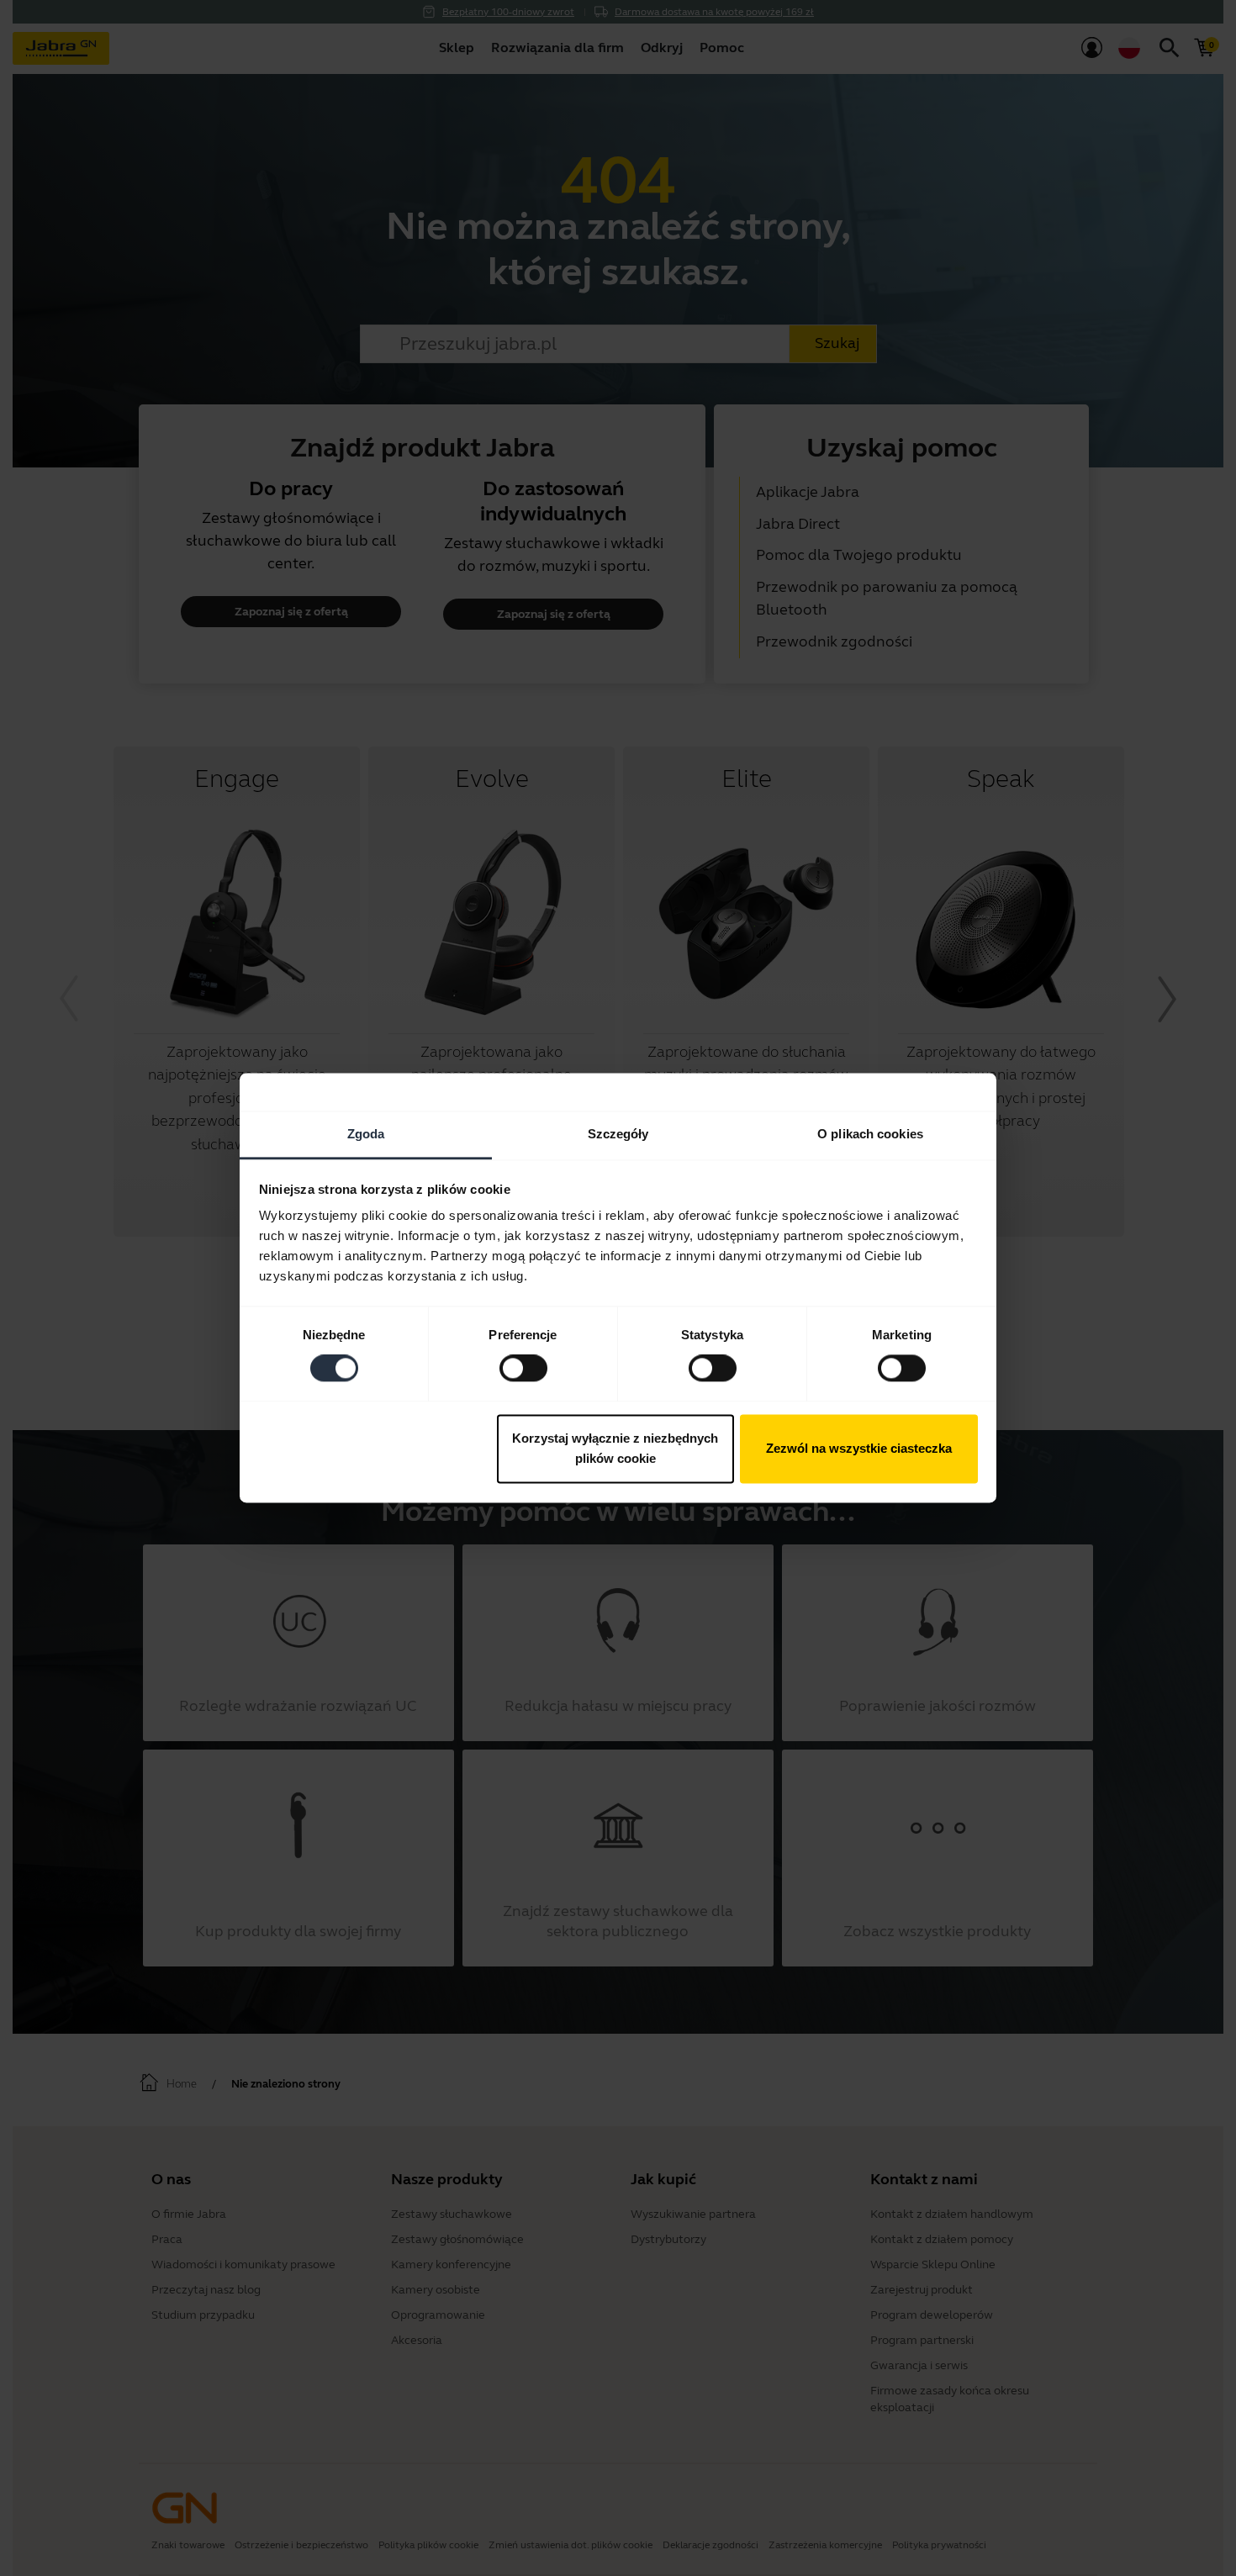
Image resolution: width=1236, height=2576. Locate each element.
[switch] (523, 1369)
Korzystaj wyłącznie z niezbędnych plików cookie (615, 1448)
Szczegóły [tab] (618, 1134)
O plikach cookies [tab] (870, 1134)
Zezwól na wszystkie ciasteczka (859, 1448)
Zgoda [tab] (366, 1134)
